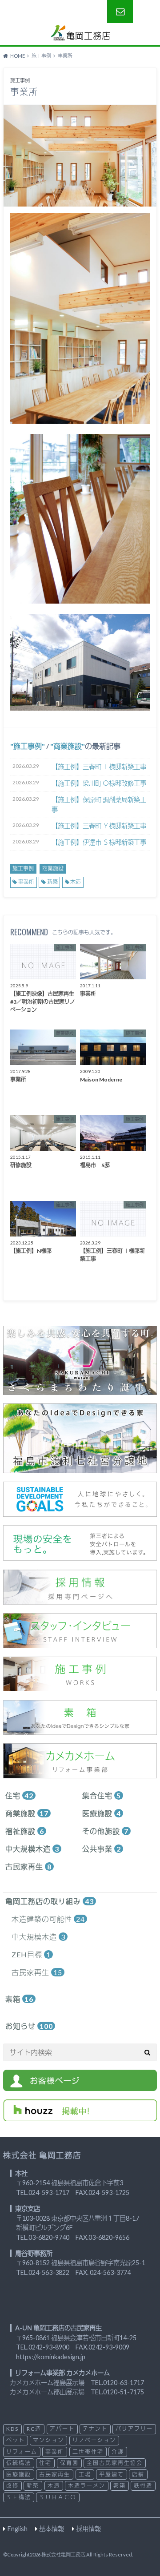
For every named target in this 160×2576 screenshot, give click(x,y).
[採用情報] (80, 1599)
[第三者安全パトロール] (80, 1555)
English (18, 2529)
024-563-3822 (49, 2272)
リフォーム (22, 2452)
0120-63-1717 (124, 2383)
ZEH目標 (31, 1954)
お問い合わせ (120, 12)
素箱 (19, 1999)
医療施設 (102, 1813)
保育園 (69, 2463)
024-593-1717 (49, 2192)
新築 (52, 882)
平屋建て (112, 2475)
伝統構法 (19, 2463)
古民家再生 (28, 1866)
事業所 (26, 882)
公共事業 (102, 1849)
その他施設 (105, 1831)
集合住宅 (102, 1795)
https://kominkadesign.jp (51, 2357)
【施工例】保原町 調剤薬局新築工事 (99, 805)
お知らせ (29, 2026)
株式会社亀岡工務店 (63, 2554)
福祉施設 (25, 1831)
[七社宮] (80, 1468)
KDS (12, 2429)
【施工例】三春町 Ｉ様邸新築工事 (99, 767)
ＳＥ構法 (19, 2497)
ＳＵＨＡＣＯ (58, 2497)
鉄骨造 (143, 2486)
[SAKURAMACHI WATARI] (80, 1389)
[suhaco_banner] (80, 1729)
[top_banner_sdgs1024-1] (80, 1511)
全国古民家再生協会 (115, 2463)
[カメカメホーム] (80, 1773)
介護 (118, 2452)
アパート (62, 2429)
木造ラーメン (87, 2486)
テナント (95, 2429)
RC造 (34, 2429)
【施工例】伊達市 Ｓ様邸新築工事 (99, 842)
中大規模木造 (32, 1849)
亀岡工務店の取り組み (50, 1901)
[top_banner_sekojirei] (80, 1686)
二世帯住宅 (88, 2452)
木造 (76, 882)
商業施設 (68, 746)
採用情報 (88, 2529)
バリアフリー (134, 2429)
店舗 (138, 2475)
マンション (48, 2440)
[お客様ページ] (80, 2085)
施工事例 (28, 746)
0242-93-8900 (49, 2347)
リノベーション (94, 2440)
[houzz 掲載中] (80, 2116)
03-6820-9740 (49, 2237)
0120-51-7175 (124, 2392)
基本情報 (52, 2529)
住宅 (19, 1795)
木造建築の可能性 (48, 1919)
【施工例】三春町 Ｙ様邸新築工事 (99, 826)
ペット (16, 2440)
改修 (12, 2486)
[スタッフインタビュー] (80, 1643)
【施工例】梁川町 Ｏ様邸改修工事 (99, 783)
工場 (85, 2475)
